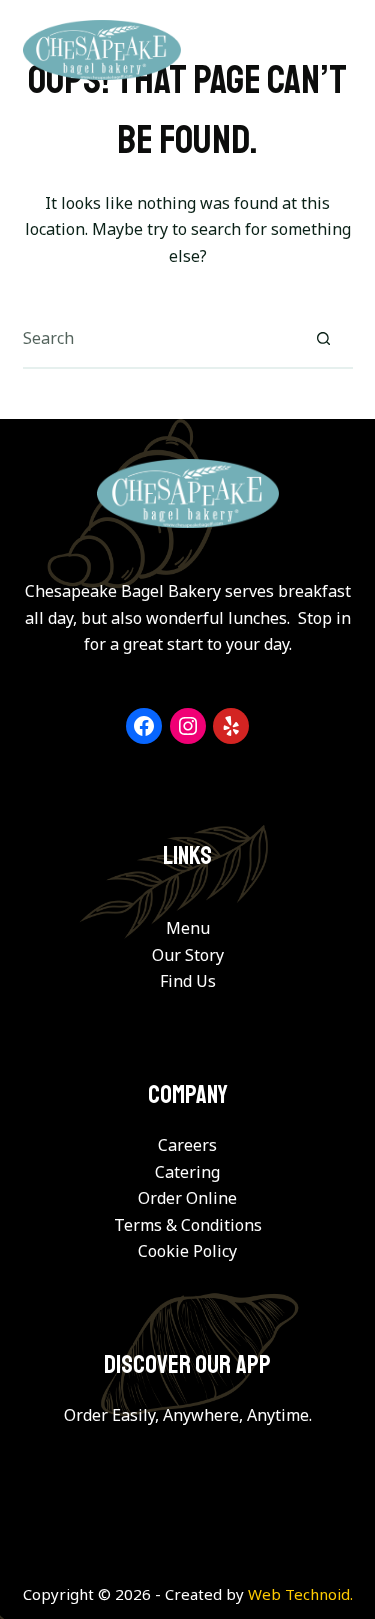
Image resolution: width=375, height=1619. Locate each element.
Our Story (188, 955)
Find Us (188, 981)
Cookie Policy (187, 1251)
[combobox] (159, 338)
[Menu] (340, 50)
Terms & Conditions (188, 1225)
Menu (188, 928)
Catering (187, 1172)
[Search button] (324, 338)
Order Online (187, 1198)
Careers (187, 1145)
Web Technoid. (300, 1594)
